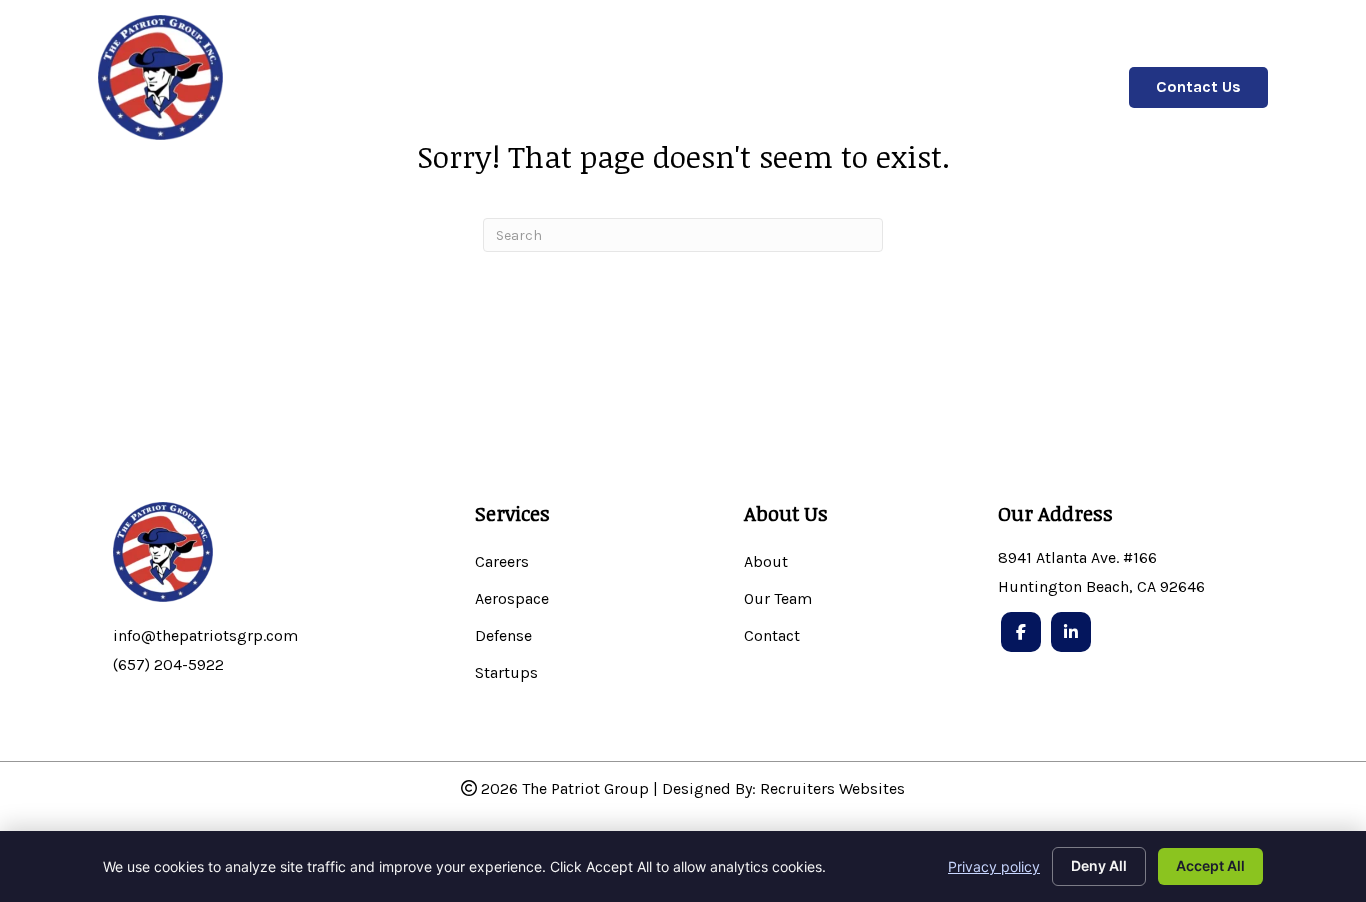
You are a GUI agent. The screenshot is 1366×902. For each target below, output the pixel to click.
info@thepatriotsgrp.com (205, 635)
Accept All (1210, 865)
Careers (502, 562)
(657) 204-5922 (168, 664)
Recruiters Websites (832, 788)
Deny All (1099, 865)
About (766, 562)
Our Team (778, 599)
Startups (506, 673)
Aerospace (512, 599)
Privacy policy (994, 866)
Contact (772, 636)
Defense (503, 636)
